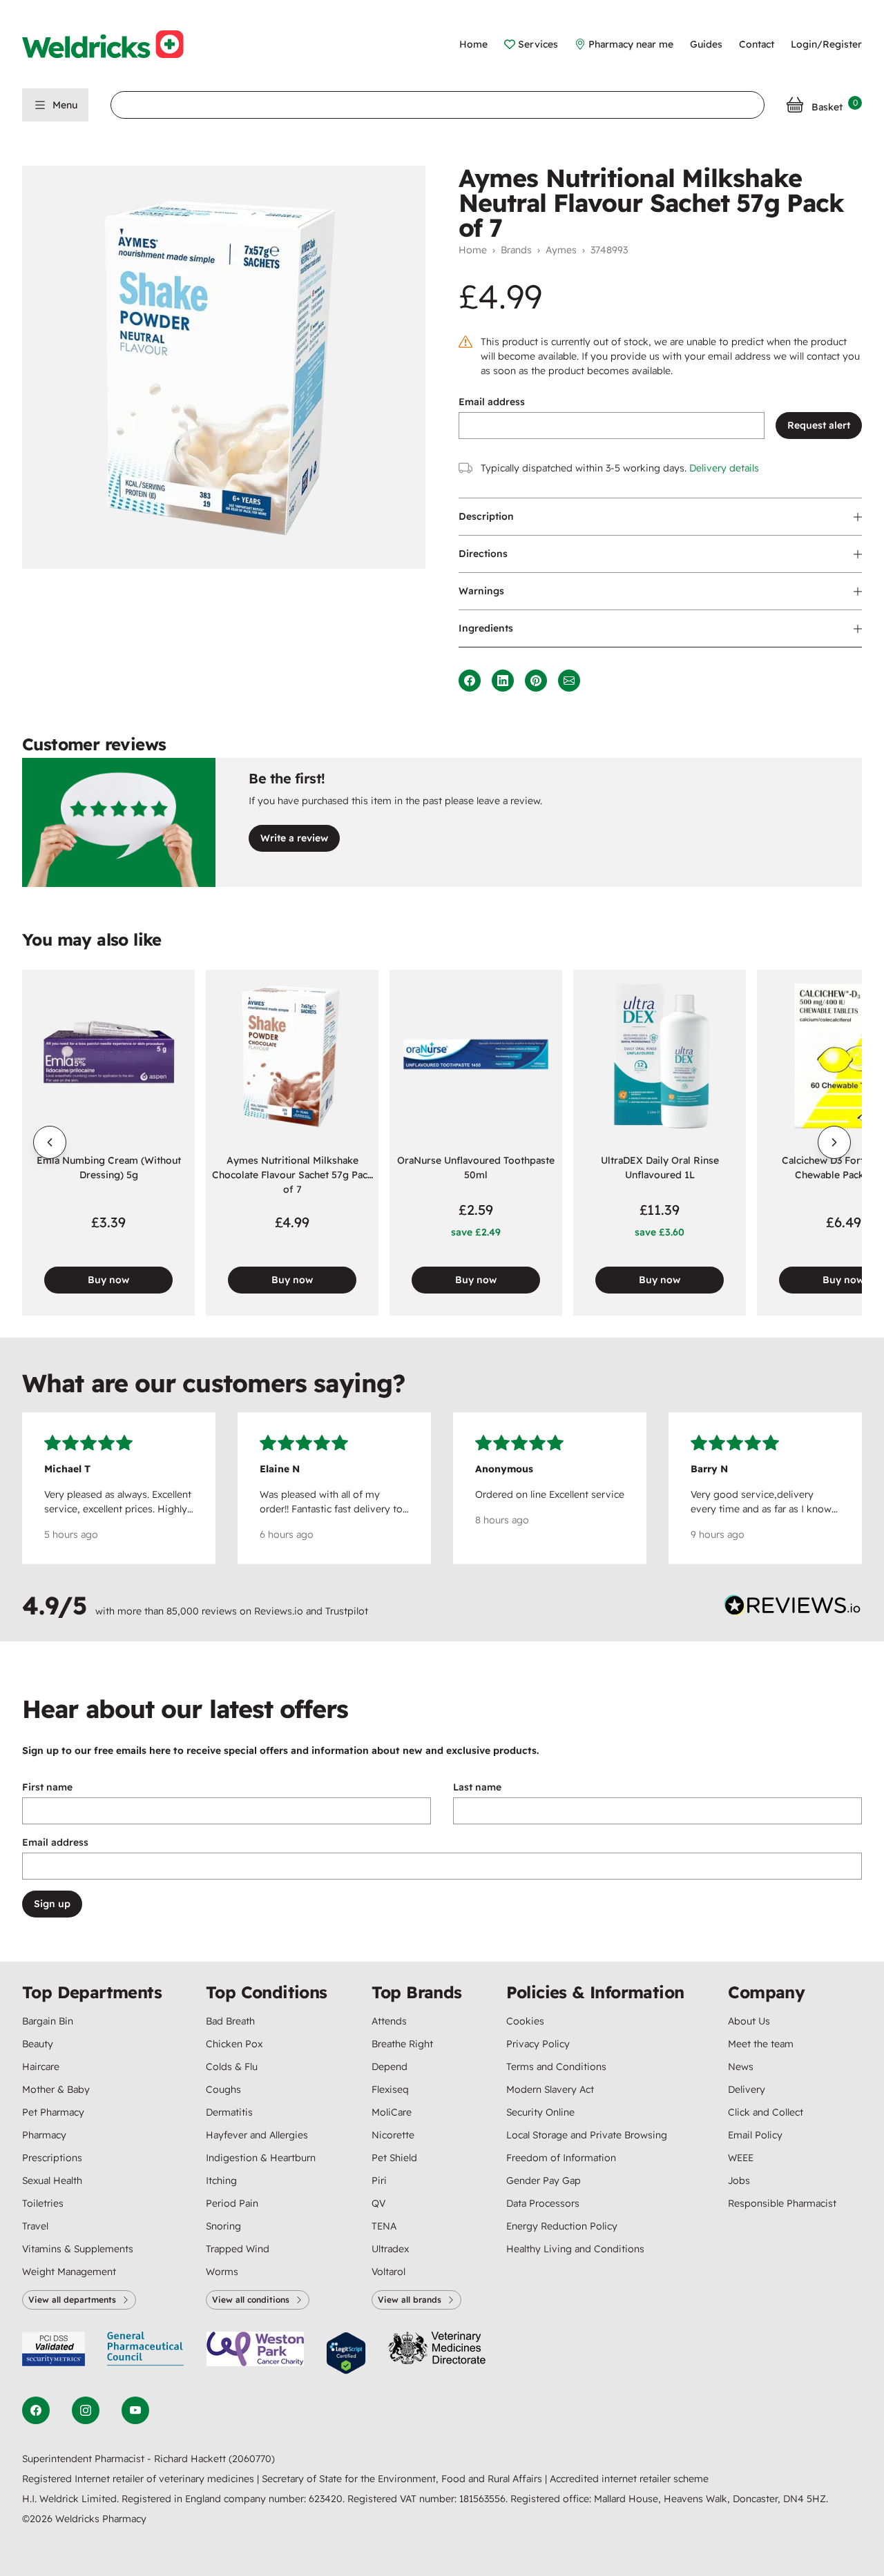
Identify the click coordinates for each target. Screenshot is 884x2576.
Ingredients (486, 628)
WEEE (741, 2158)
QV (378, 2203)
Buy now (108, 1280)
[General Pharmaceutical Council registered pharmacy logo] (146, 2353)
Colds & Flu (232, 2067)
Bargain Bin (48, 2021)
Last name (477, 1787)
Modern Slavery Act (550, 2089)
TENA (384, 2226)
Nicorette (393, 2135)
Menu (65, 105)
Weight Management (69, 2272)
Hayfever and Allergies (257, 2135)
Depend (390, 2067)
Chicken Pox (234, 2044)
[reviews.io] (793, 1608)
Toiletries (43, 2203)
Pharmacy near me (631, 44)
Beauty (38, 2044)
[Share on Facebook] (470, 681)
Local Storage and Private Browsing (587, 2135)
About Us (749, 2021)
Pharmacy (44, 2135)
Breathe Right (402, 2044)
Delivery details (724, 468)
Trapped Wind (238, 2249)
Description (486, 516)
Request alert (819, 425)
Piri (379, 2180)
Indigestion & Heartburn (261, 2158)
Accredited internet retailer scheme (629, 2479)
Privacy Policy (538, 2044)
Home (473, 44)
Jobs (739, 2180)
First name (47, 1787)
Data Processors (543, 2203)
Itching (221, 2180)
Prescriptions (52, 2158)
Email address (492, 402)
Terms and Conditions (556, 2067)
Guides (706, 44)
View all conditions (251, 2300)
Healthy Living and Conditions (575, 2249)
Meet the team (761, 2044)
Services (538, 44)
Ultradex (390, 2249)
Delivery (747, 2089)
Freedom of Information (561, 2158)
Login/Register (826, 44)
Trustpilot (347, 1611)
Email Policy (755, 2135)
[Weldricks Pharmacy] (114, 44)
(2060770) (252, 2459)
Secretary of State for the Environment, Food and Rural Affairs (403, 2479)
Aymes (561, 250)
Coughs (223, 2089)
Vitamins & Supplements (78, 2249)
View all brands (410, 2300)
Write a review (294, 838)
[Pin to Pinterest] (536, 681)
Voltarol (388, 2272)
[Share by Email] (569, 681)
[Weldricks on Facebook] (36, 2410)
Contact (757, 44)
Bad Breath (230, 2021)
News (741, 2067)
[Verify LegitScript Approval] (346, 2353)
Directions (483, 554)
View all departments (72, 2300)
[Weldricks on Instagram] (86, 2410)
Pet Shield (394, 2158)
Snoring (223, 2226)
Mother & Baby (56, 2089)
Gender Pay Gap (544, 2180)
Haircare (41, 2067)
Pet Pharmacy (53, 2112)
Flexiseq (390, 2089)
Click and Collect (766, 2112)
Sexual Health (52, 2180)
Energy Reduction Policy (562, 2226)
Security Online (540, 2112)
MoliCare (392, 2112)
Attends (389, 2021)
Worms (222, 2272)
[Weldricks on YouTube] (135, 2410)
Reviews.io (279, 1611)
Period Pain (232, 2203)
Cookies (525, 2021)
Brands (516, 250)
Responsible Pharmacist (782, 2203)
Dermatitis (229, 2112)
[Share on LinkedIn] (503, 681)
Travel (35, 2226)
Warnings (481, 591)
